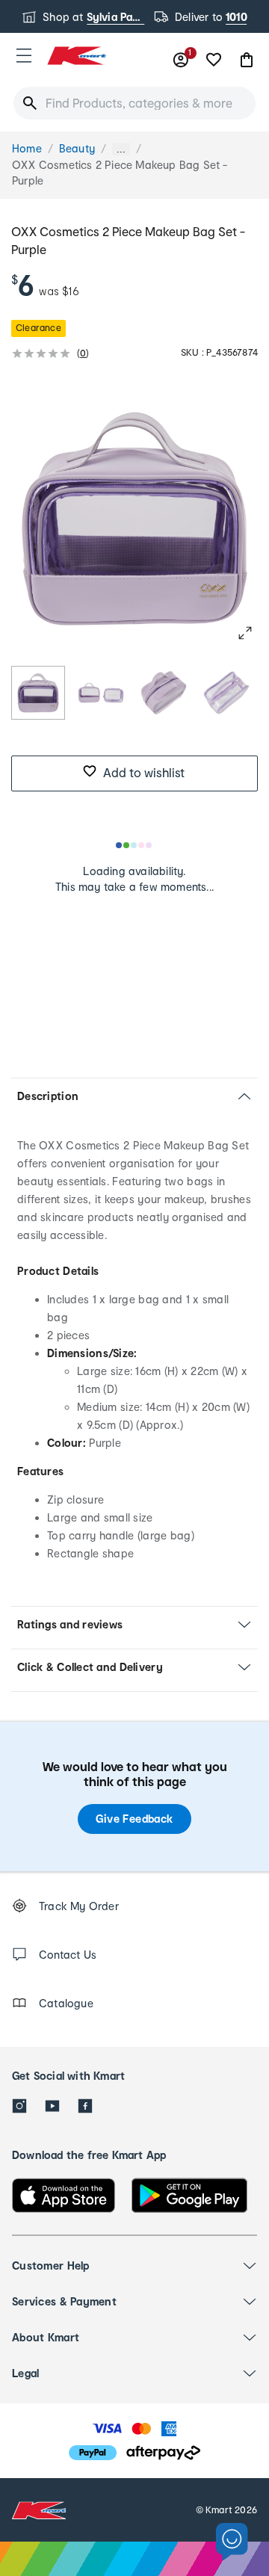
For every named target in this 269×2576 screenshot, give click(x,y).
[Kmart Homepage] (76, 56)
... (121, 149)
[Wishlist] (214, 60)
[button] (24, 55)
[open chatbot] (232, 2542)
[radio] (38, 693)
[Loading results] (134, 845)
